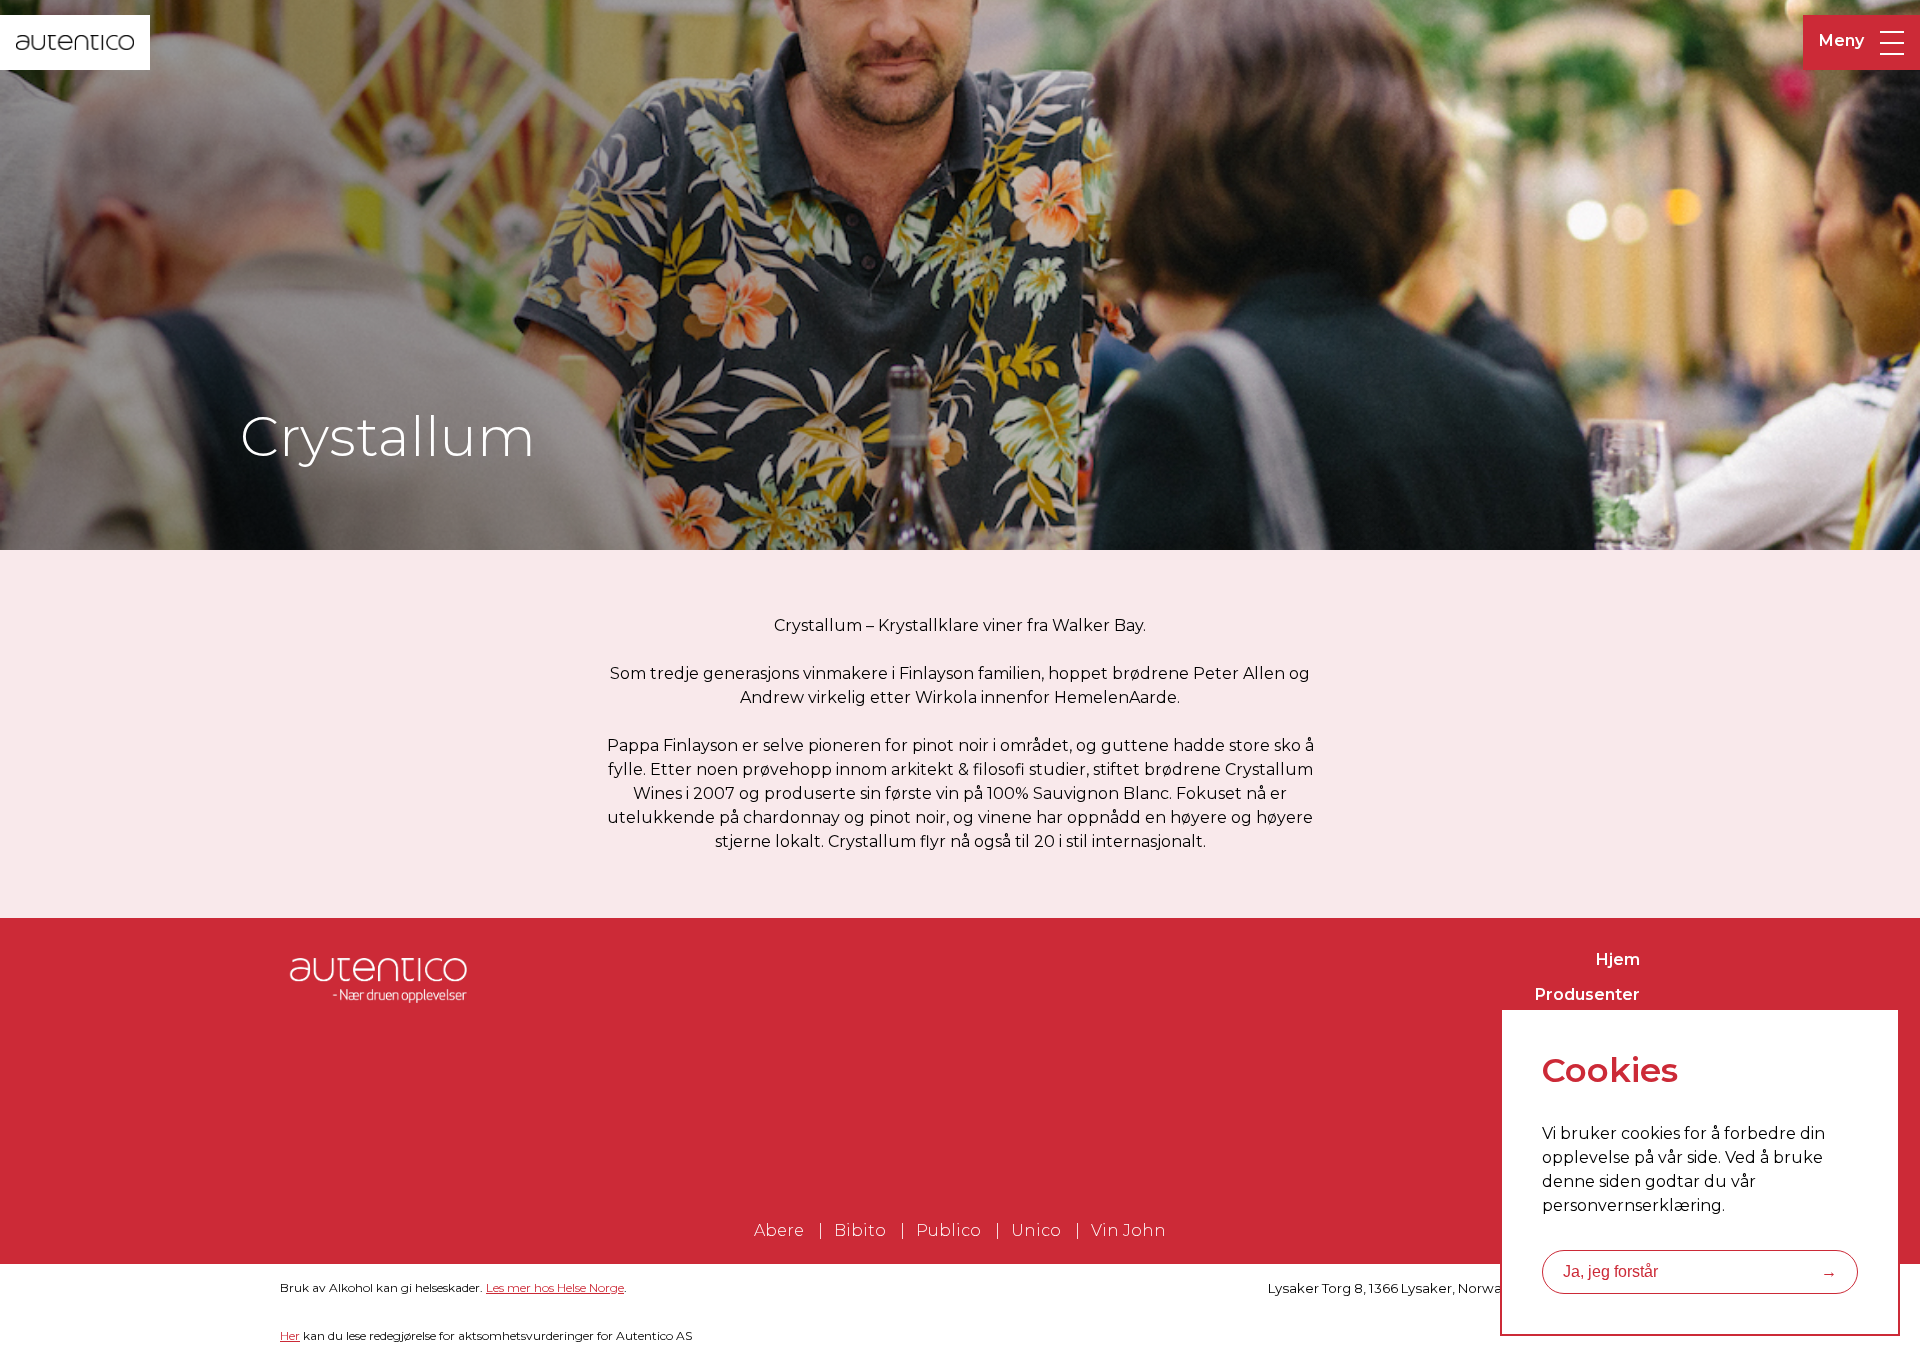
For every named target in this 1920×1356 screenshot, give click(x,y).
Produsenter (1587, 994)
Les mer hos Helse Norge (555, 1287)
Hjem (1618, 959)
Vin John (1128, 1230)
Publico (948, 1230)
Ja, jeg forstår (1700, 1271)
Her (290, 1335)
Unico (1036, 1230)
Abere (779, 1230)
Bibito (860, 1230)
